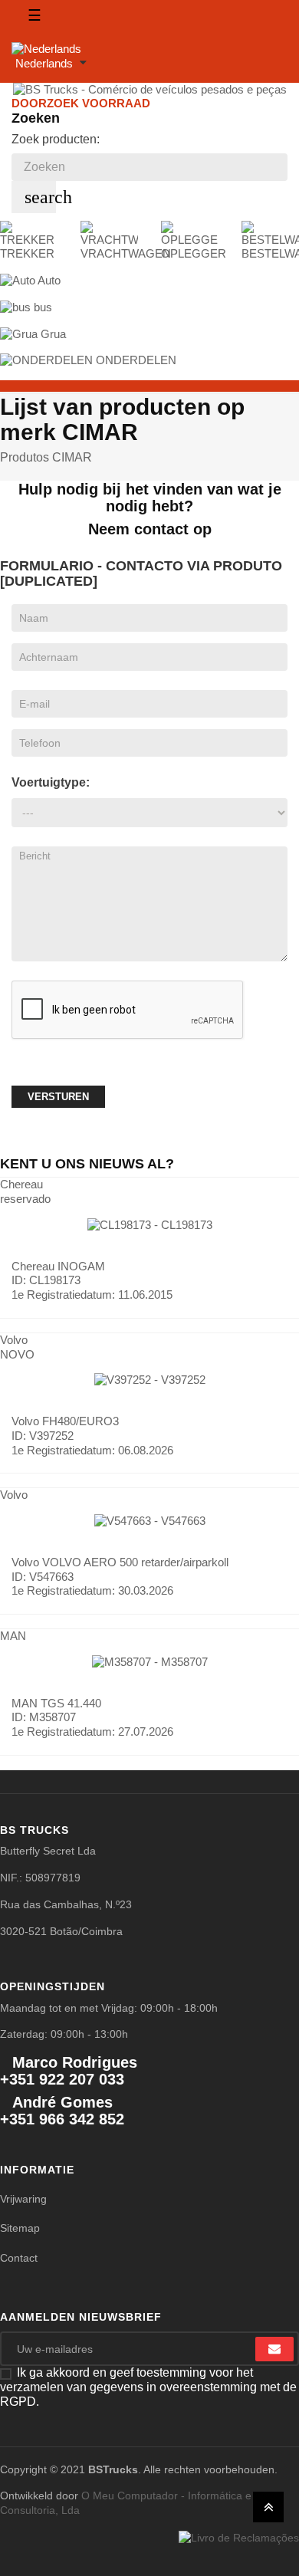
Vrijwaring (23, 2199)
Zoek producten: (56, 139)
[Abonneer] (274, 2349)
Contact (19, 2258)
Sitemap (20, 2228)
